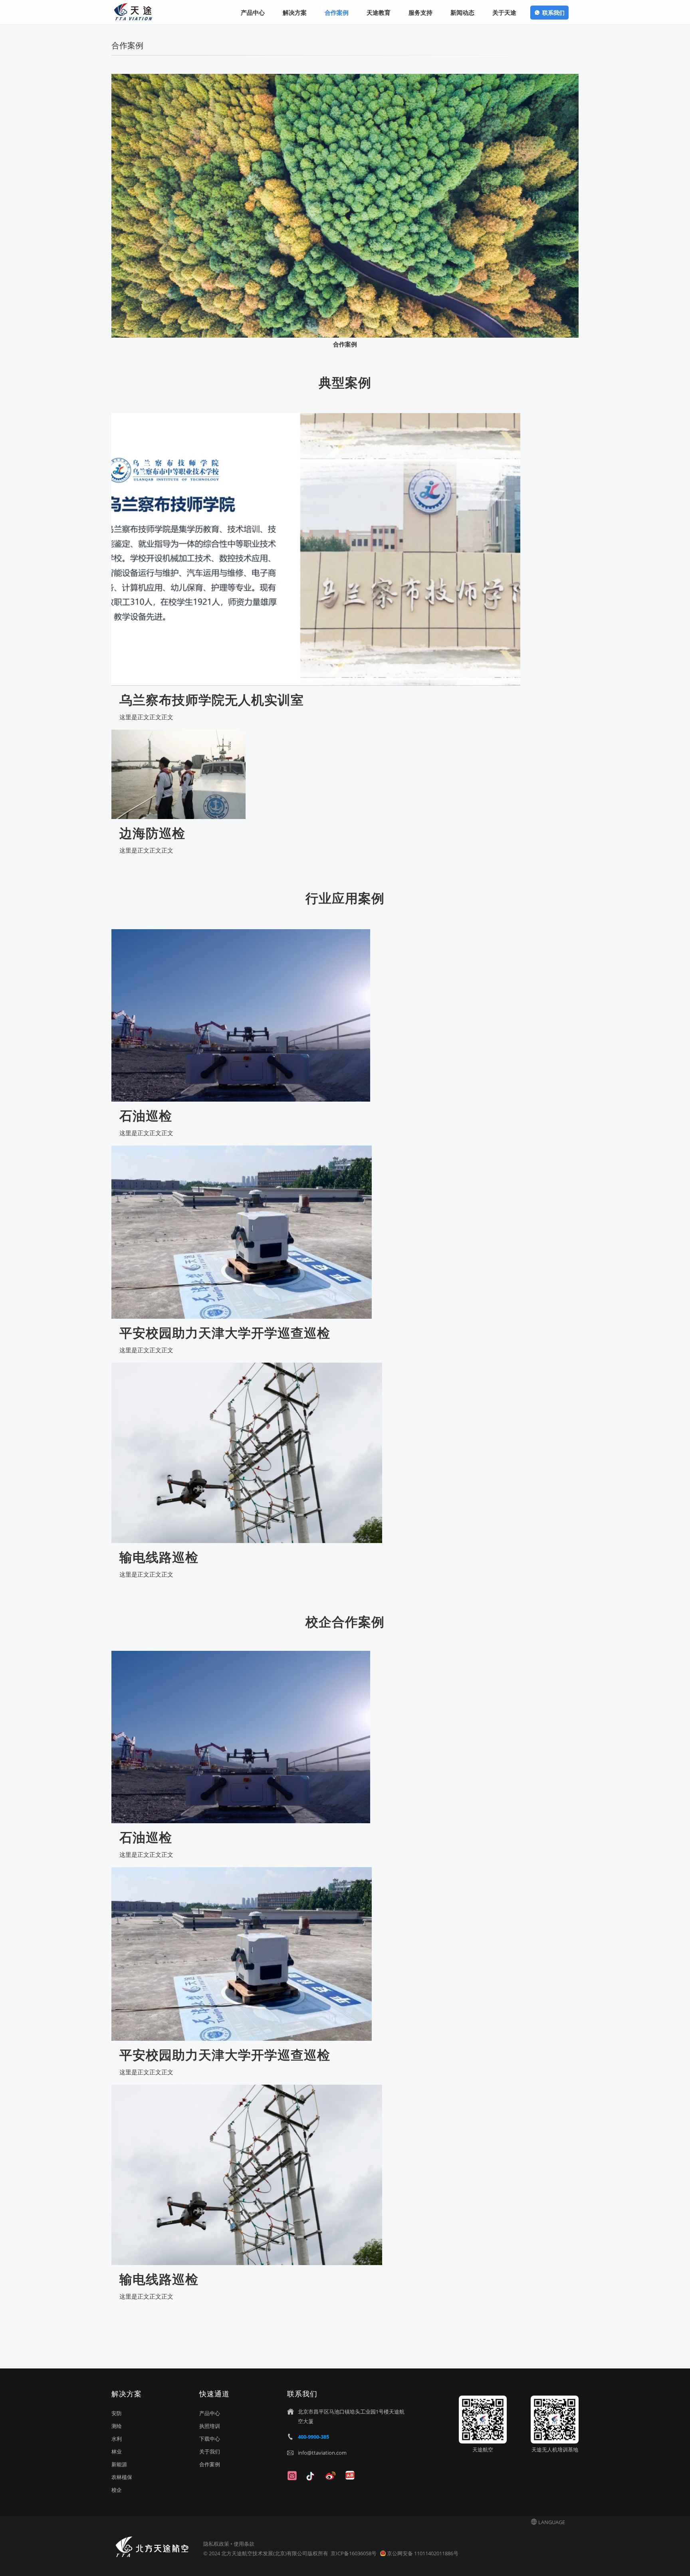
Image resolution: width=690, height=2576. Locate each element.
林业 (117, 2451)
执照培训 (210, 2426)
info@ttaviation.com (322, 2453)
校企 (117, 2490)
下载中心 (210, 2439)
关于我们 (210, 2451)
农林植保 (122, 2477)
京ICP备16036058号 (354, 2553)
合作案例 (210, 2464)
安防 (117, 2413)
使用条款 (244, 2544)
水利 (117, 2439)
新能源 (119, 2464)
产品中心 (210, 2413)
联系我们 (553, 13)
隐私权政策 (216, 2544)
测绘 (117, 2426)
